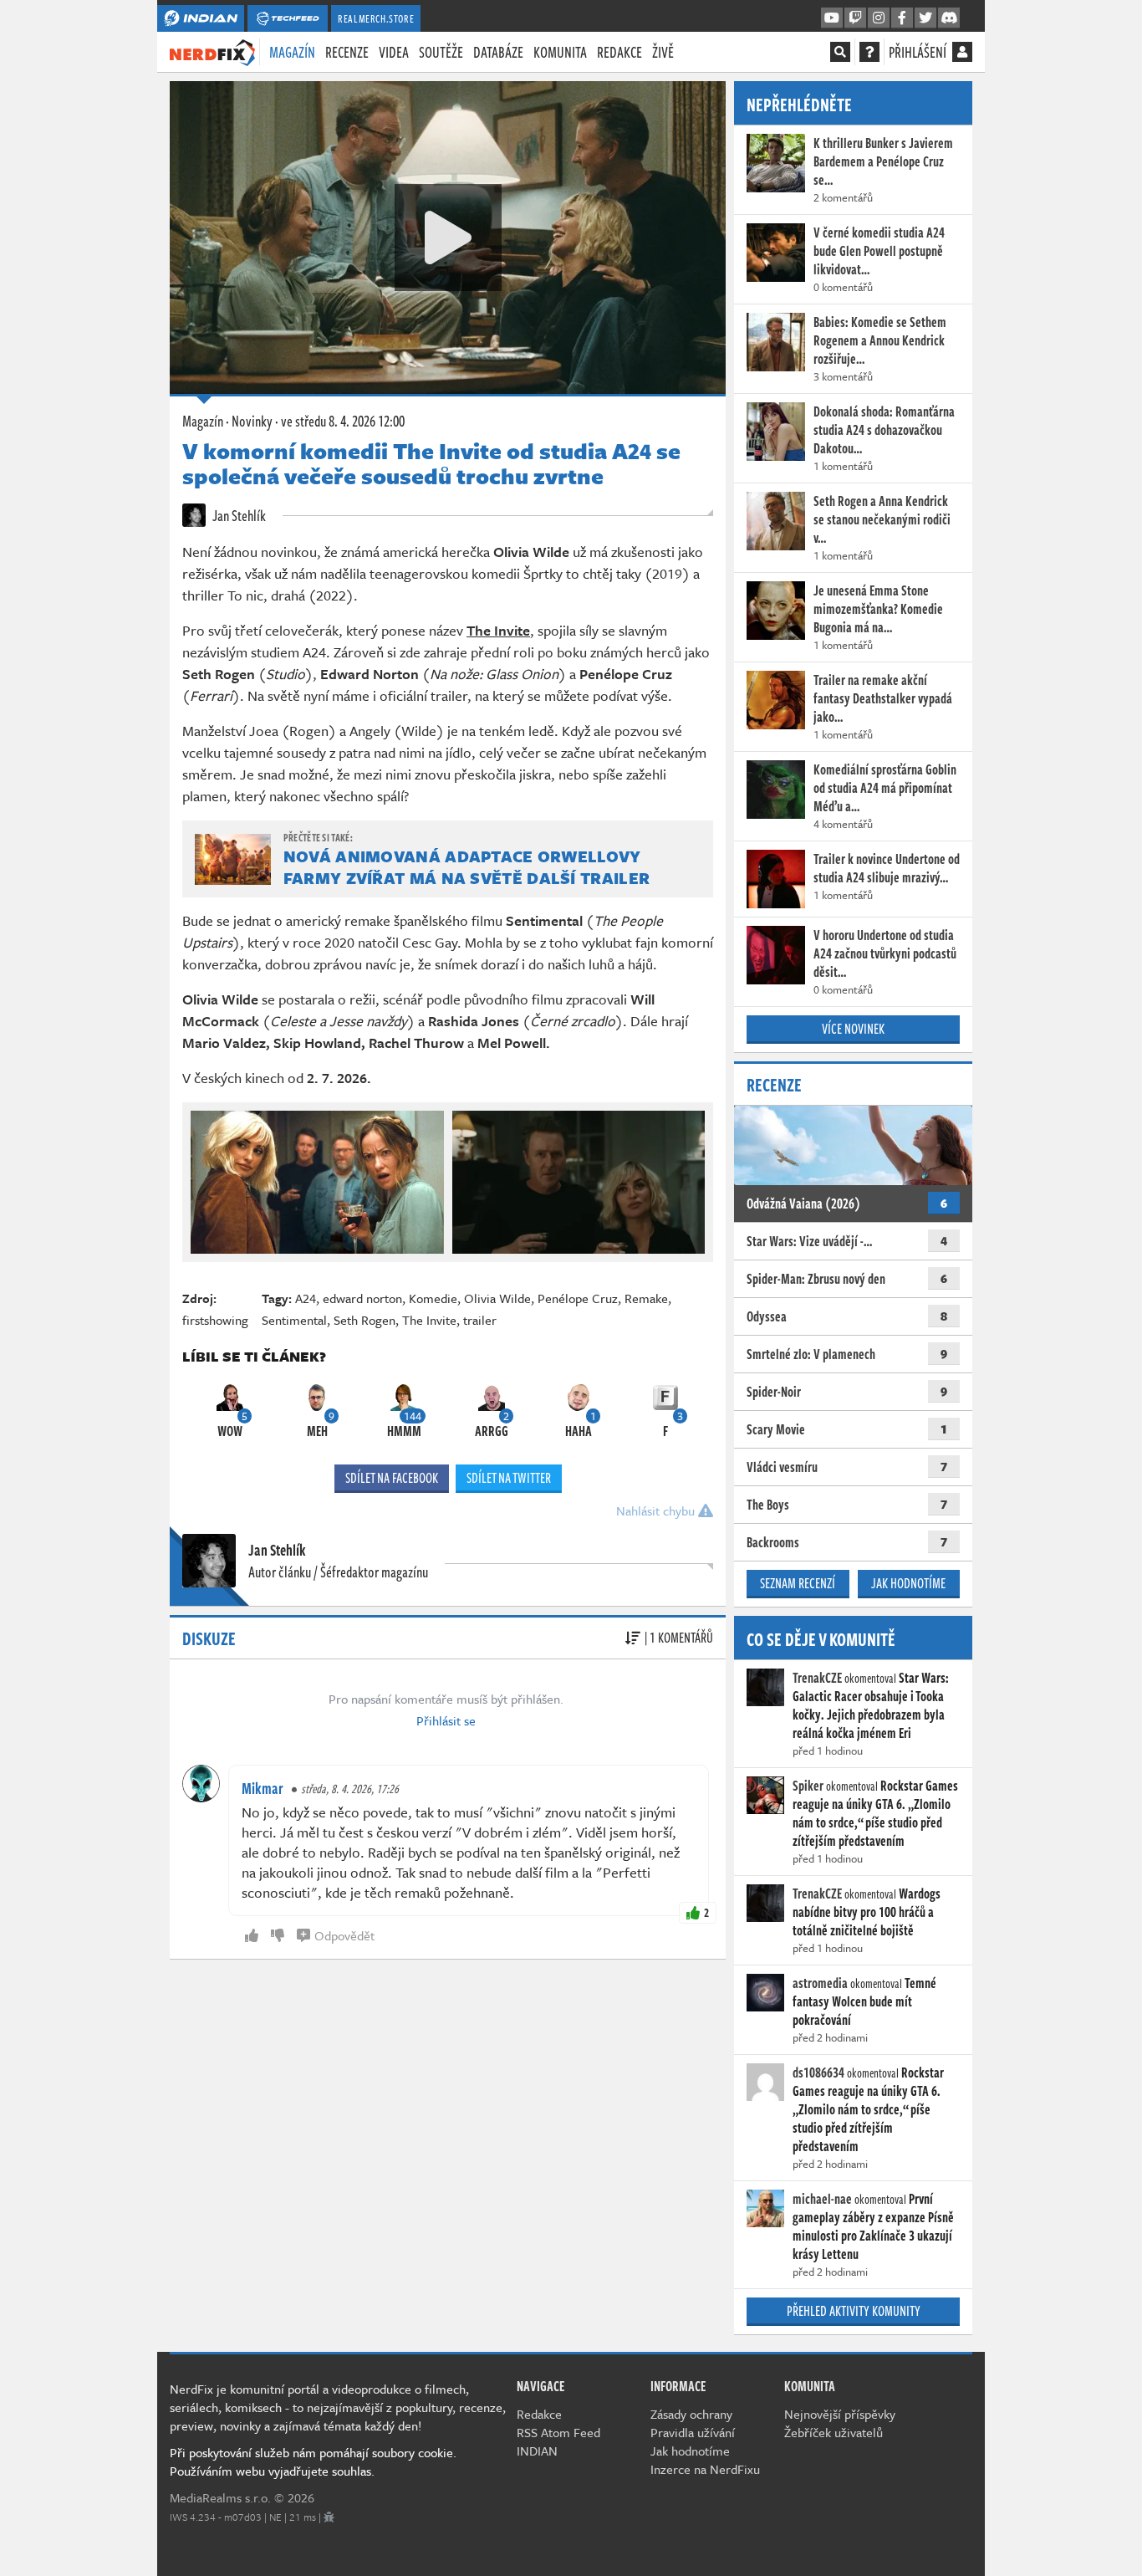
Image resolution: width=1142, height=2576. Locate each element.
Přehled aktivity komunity (854, 2311)
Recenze (347, 52)
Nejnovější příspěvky (840, 2414)
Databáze (498, 52)
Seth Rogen (365, 1320)
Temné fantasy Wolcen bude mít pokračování (864, 2001)
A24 (306, 1298)
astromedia (820, 1983)
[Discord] (949, 18)
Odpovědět (344, 1935)
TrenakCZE (817, 1678)
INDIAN (537, 2451)
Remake (646, 1298)
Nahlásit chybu (657, 1510)
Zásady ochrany (691, 2414)
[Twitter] (925, 18)
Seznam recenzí (798, 1583)
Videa (394, 52)
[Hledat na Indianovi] (840, 52)
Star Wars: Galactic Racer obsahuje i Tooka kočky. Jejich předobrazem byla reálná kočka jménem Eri (871, 1705)
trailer (480, 1320)
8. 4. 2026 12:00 (343, 421)
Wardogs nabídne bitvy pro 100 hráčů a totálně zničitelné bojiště (867, 1912)
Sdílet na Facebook (392, 1478)
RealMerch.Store (376, 18)
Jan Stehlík (238, 515)
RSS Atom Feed (558, 2432)
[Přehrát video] (448, 238)
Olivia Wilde (497, 1298)
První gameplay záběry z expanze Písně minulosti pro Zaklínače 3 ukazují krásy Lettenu (873, 2226)
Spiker (808, 1786)
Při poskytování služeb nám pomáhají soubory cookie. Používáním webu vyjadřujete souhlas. (313, 2461)
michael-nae (822, 2199)
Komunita (560, 52)
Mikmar (263, 1788)
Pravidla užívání (693, 2432)
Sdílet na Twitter (509, 1478)
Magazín (292, 52)
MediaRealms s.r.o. (220, 2497)
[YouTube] (832, 18)
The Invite (429, 1320)
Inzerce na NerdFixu (705, 2469)
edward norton (362, 1298)
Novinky (252, 421)
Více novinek (853, 1029)
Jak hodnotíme (908, 1583)
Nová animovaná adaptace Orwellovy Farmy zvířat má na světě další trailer (466, 867)
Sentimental (294, 1320)
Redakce (619, 52)
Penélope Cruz (578, 1298)
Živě (663, 52)
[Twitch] (855, 18)
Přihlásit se (446, 1720)
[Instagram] (879, 18)
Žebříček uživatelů (834, 2432)
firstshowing (215, 1320)
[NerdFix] (212, 51)
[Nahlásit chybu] (329, 2517)
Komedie (433, 1298)
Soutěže (441, 52)
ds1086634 (818, 2073)
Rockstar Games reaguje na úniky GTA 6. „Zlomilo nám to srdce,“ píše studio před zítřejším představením (875, 1813)
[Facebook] (902, 18)
